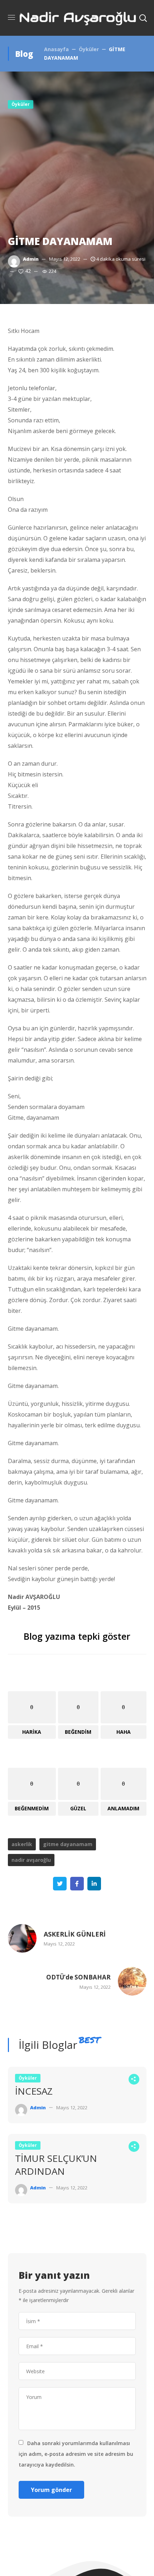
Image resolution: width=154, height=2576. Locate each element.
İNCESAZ (34, 2091)
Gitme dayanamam (68, 1844)
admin (31, 259)
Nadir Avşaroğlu (31, 1860)
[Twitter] (60, 1884)
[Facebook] (77, 1884)
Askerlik (22, 1844)
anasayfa (56, 49)
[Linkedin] (94, 1884)
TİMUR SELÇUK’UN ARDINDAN (56, 2165)
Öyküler (89, 49)
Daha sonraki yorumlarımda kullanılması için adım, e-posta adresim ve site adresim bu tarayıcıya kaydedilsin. (76, 2454)
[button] (143, 18)
